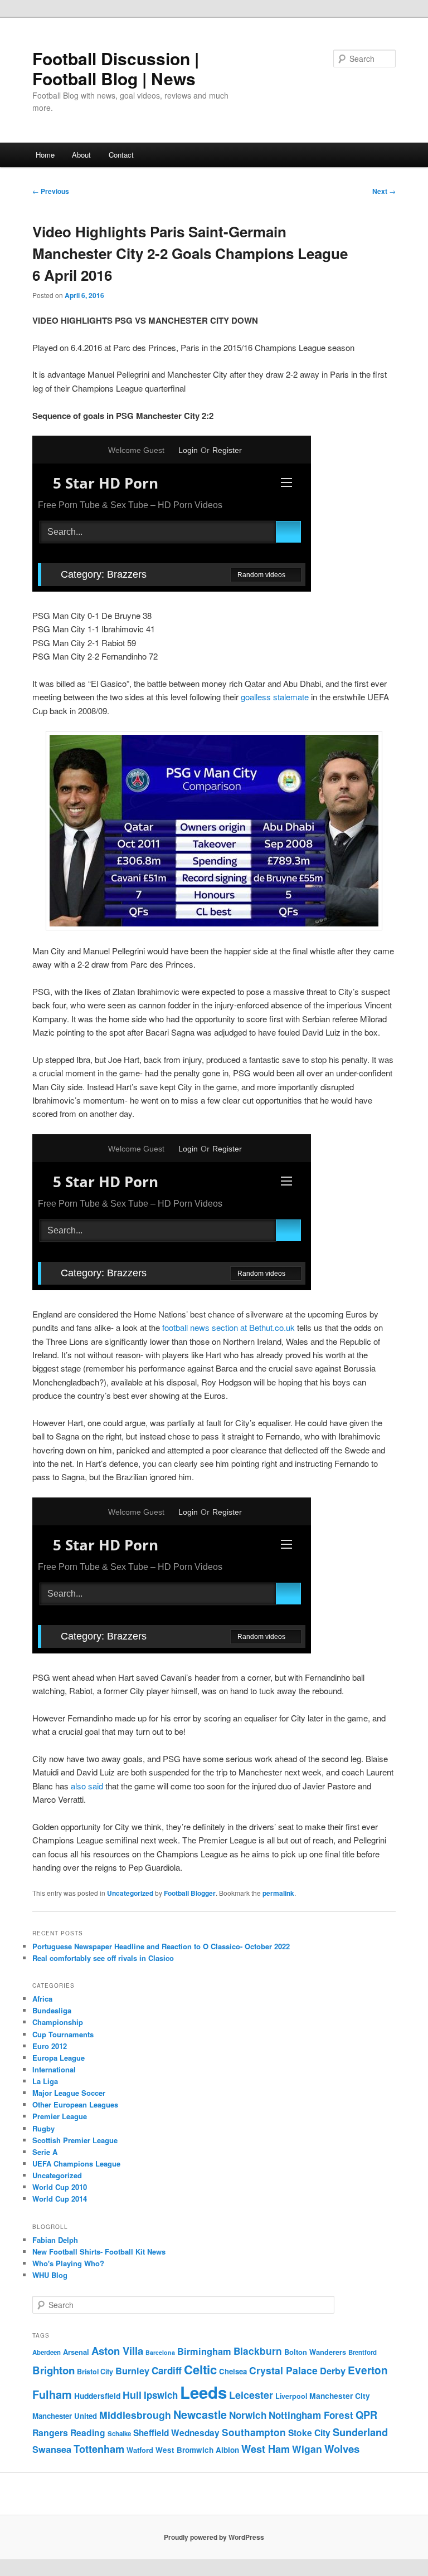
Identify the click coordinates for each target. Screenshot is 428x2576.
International (54, 2069)
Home (45, 155)
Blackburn (258, 2351)
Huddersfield (97, 2396)
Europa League (59, 2058)
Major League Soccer (69, 2093)
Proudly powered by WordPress (214, 2537)
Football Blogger (190, 1893)
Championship (58, 2022)
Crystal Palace (283, 2370)
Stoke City (309, 2433)
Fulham (52, 2394)
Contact (121, 155)
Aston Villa (117, 2351)
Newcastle (200, 2414)
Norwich (248, 2415)
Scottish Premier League (75, 2140)
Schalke (119, 2434)
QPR (366, 2415)
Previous (51, 191)
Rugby (43, 2128)
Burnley (132, 2371)
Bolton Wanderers (315, 2352)
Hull (132, 2395)
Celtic (200, 2369)
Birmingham (204, 2351)
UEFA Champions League (76, 2163)
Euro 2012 (50, 2046)
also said (87, 1786)
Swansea (52, 2449)
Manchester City (340, 2396)
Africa (42, 1999)
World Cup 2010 (60, 2187)
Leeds (203, 2392)
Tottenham (99, 2449)
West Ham (266, 2449)
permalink (278, 1893)
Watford (140, 2450)
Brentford (363, 2352)
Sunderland (360, 2432)
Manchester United (65, 2416)
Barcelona (160, 2352)
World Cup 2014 (60, 2199)
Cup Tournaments (63, 2034)
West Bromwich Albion (197, 2450)
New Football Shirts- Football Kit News (99, 2251)
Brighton (53, 2370)
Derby (333, 2371)
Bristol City (95, 2372)
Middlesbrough (135, 2415)
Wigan (307, 2449)
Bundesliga (52, 2010)
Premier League (60, 2116)
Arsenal (76, 2352)
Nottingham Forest (311, 2415)
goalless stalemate (275, 697)
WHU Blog (50, 2275)
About (81, 155)
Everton (368, 2370)
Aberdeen (47, 2352)
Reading (88, 2433)
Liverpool (291, 2396)
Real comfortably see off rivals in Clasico (103, 1958)
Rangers (50, 2433)
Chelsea (233, 2371)
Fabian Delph (55, 2240)
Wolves (342, 2449)
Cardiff (167, 2370)
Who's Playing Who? (68, 2263)
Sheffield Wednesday (176, 2433)
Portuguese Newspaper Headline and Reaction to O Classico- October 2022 (161, 1946)
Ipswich (161, 2395)
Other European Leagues (75, 2104)
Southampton (254, 2432)
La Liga (45, 2081)
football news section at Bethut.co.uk (228, 1327)
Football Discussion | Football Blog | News (116, 68)
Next (384, 191)
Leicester (251, 2395)
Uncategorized (130, 1893)
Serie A (45, 2152)
